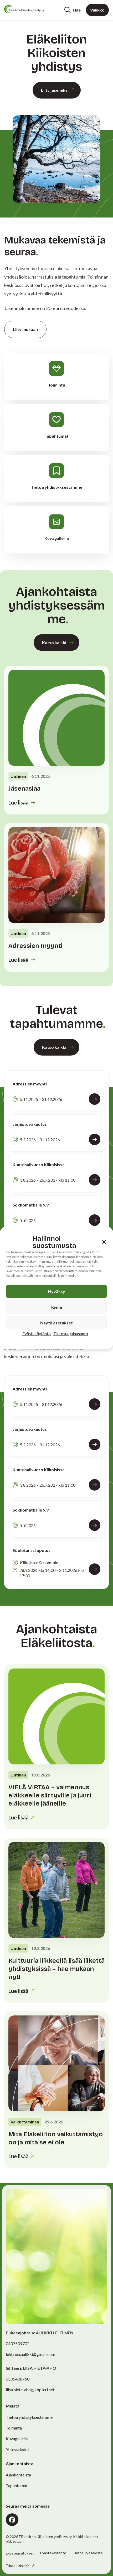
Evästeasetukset (20, 2553)
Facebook (12, 2520)
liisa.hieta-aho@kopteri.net (30, 2390)
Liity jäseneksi (55, 90)
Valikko (97, 10)
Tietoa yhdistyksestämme (29, 2417)
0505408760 (18, 2379)
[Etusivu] (24, 9)
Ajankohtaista (18, 2475)
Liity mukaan (25, 329)
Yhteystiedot (17, 2449)
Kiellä (57, 1307)
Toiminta (14, 2428)
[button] (104, 1242)
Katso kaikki (54, 642)
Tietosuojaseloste (88, 2553)
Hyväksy (57, 1291)
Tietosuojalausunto (71, 1333)
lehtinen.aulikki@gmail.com (30, 2354)
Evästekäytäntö (37, 1333)
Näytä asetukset (56, 1323)
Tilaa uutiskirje (18, 2566)
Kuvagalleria (17, 2439)
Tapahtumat (17, 2485)
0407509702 (18, 2343)
